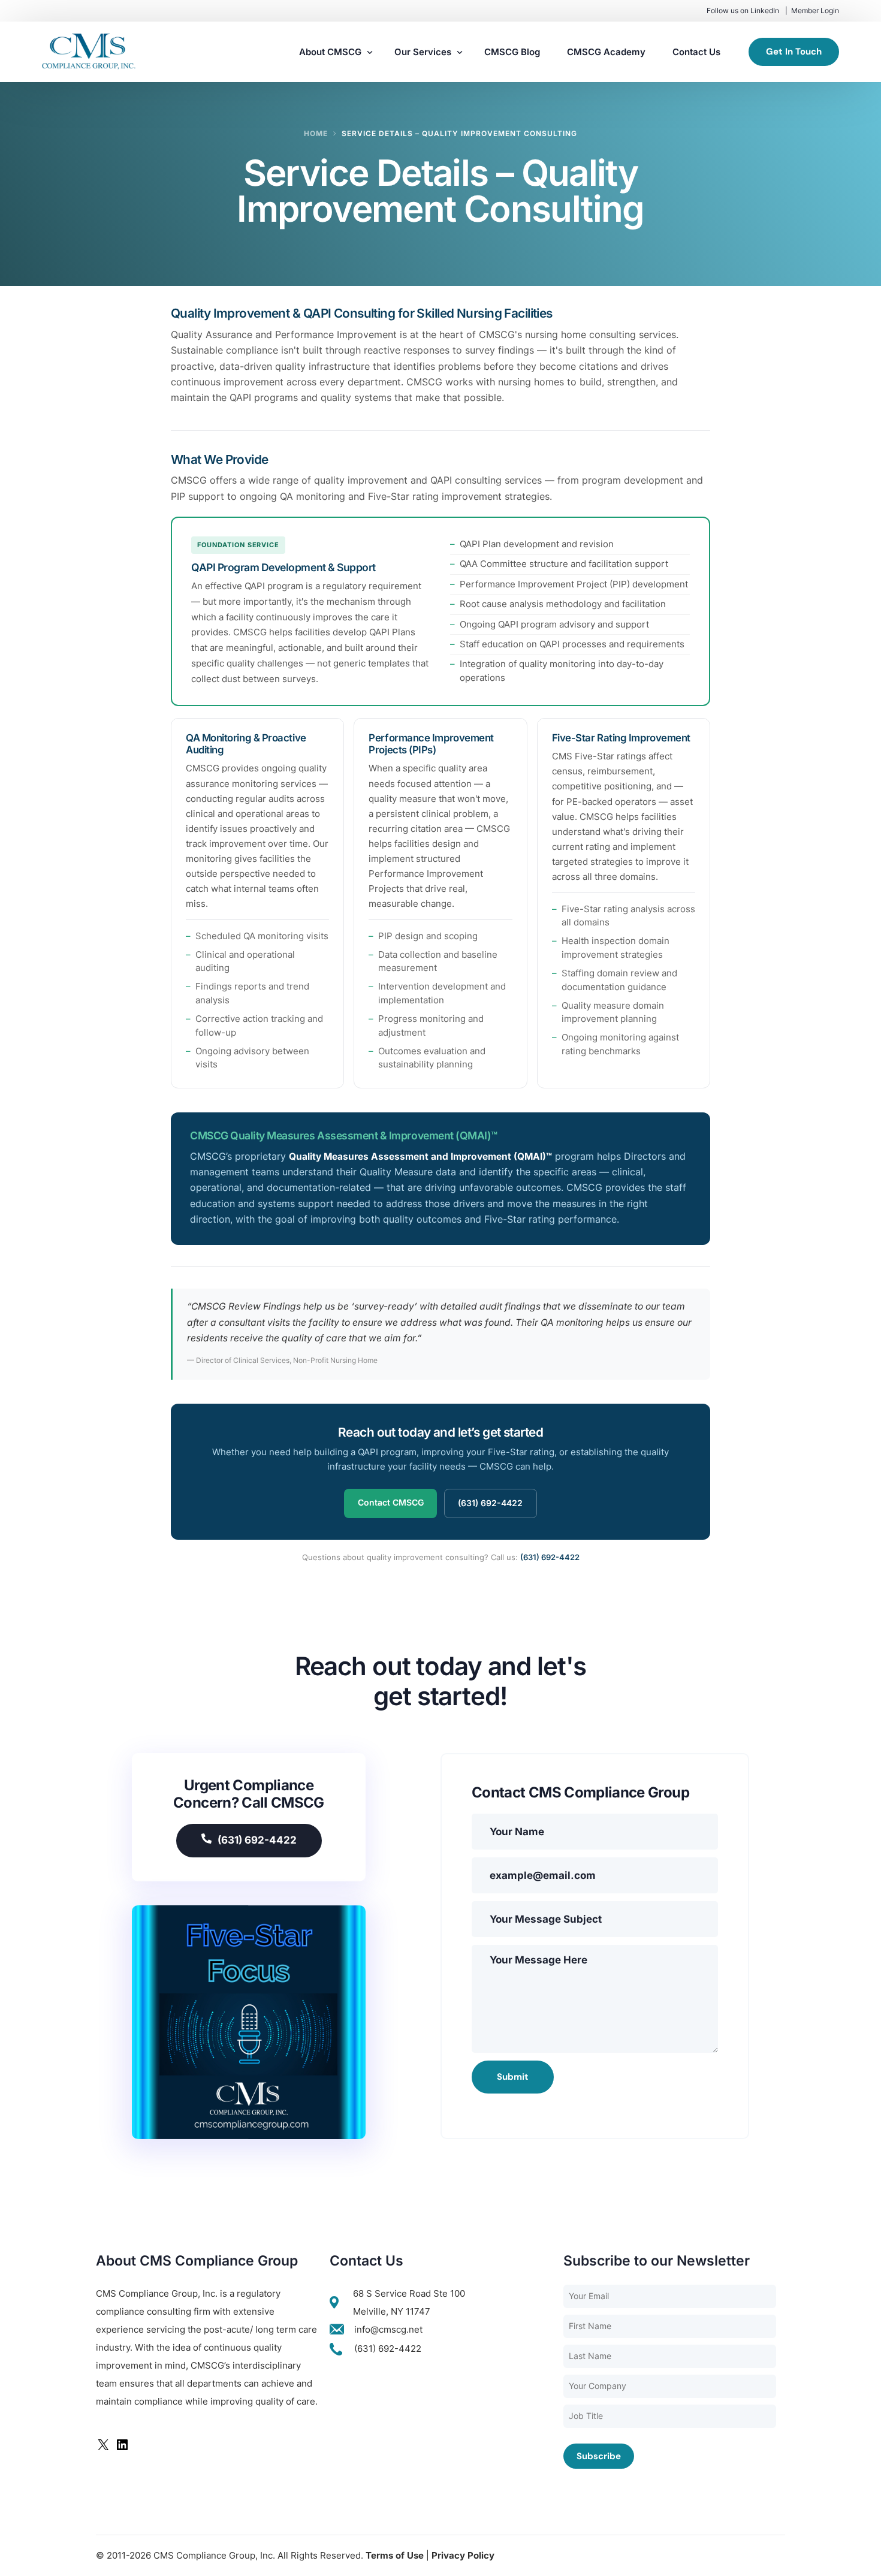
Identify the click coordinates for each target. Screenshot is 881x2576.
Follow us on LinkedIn (743, 10)
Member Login (815, 10)
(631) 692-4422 (490, 1503)
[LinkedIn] (122, 2449)
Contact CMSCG (391, 1502)
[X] (103, 2449)
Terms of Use (395, 2555)
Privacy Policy (463, 2555)
